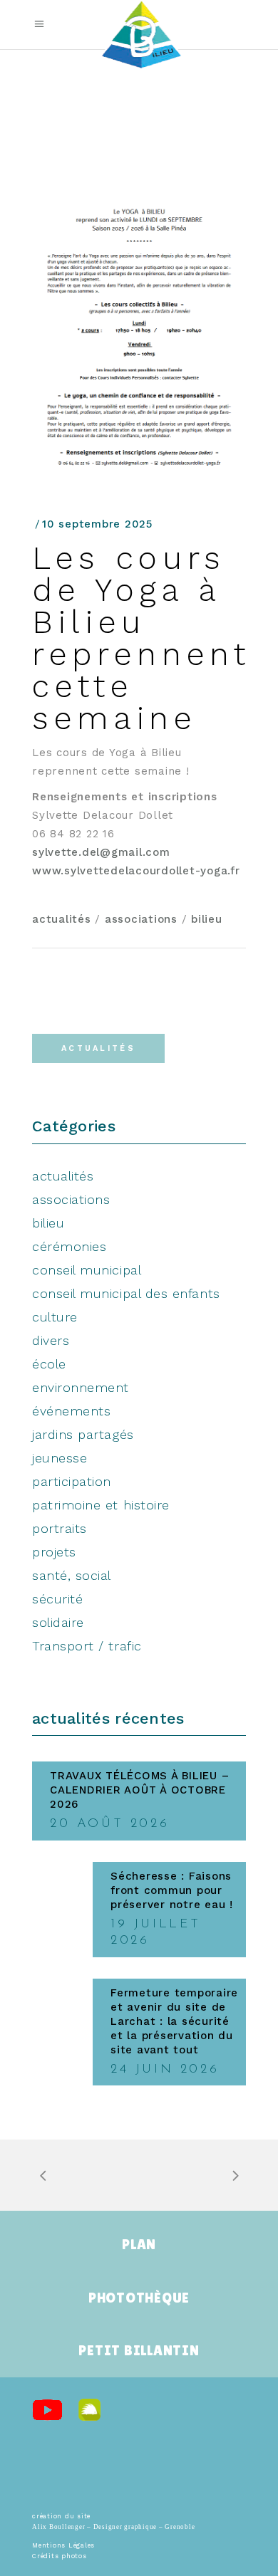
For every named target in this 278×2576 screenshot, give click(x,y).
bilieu (207, 919)
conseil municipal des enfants (126, 1293)
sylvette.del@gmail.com (101, 852)
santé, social (72, 1575)
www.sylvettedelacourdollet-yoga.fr (136, 871)
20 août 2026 (109, 1824)
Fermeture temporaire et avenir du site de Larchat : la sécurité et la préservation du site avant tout (174, 2021)
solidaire (58, 1622)
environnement (81, 1387)
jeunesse (60, 1458)
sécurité (57, 1599)
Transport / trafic (87, 1646)
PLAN (139, 2244)
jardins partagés (83, 1434)
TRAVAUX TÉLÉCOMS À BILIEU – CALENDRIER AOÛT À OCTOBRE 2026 (139, 1790)
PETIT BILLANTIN (139, 2350)
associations (141, 919)
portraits (60, 1528)
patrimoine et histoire (101, 1505)
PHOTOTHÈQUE (139, 2298)
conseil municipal (87, 1270)
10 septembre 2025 (97, 524)
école (49, 1364)
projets (54, 1552)
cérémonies (69, 1246)
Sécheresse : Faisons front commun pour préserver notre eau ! (172, 1890)
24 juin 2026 (165, 2070)
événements (71, 1411)
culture (55, 1317)
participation (72, 1481)
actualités (62, 919)
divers (51, 1340)
